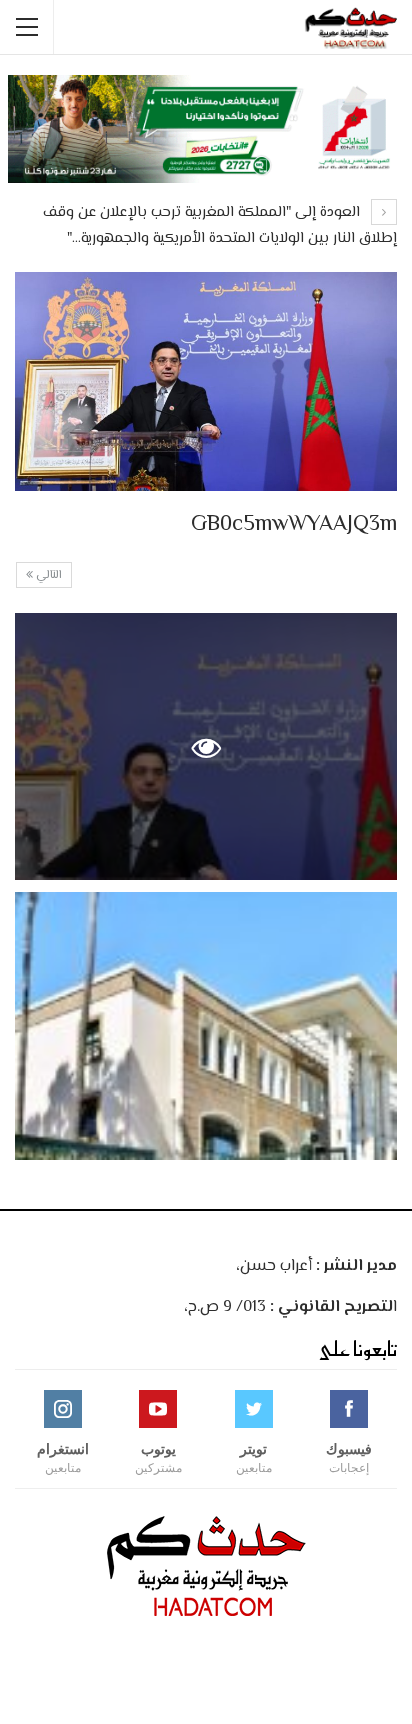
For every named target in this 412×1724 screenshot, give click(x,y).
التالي (47, 575)
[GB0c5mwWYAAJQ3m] (206, 1025)
